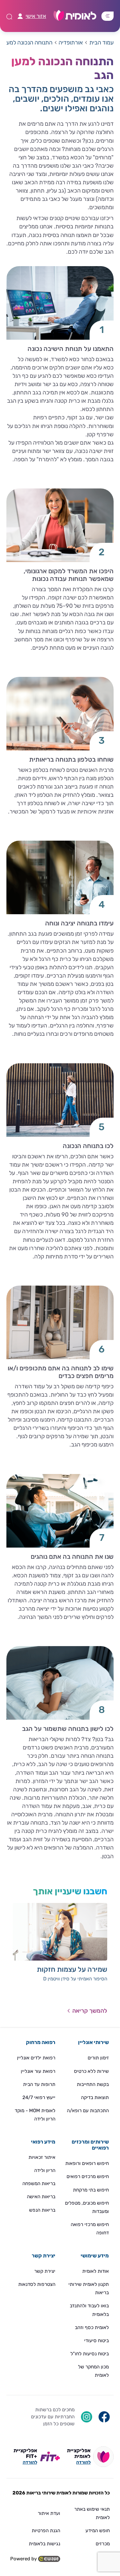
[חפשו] (104, 2416)
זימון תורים (98, 2058)
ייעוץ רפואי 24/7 (39, 2097)
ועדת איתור (49, 2513)
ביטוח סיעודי (96, 2341)
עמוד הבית (101, 43)
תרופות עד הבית (39, 2084)
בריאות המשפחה (39, 2184)
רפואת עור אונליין (38, 2071)
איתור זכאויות (42, 2157)
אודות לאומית (96, 2271)
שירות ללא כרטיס (91, 2071)
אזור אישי (36, 16)
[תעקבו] (87, 2416)
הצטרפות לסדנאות (37, 2284)
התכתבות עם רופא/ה (88, 2111)
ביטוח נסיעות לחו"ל (90, 2354)
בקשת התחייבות (93, 2084)
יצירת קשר (45, 2271)
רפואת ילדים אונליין (36, 2058)
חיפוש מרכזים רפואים (88, 2176)
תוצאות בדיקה (95, 2097)
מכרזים (103, 2544)
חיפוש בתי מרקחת (91, 2190)
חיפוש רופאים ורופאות (87, 2163)
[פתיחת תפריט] (108, 16)
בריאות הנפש (42, 2210)
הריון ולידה (45, 2170)
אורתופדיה (71, 43)
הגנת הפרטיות (46, 2531)
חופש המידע (98, 2531)
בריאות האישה (41, 2197)
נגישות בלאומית (44, 2544)
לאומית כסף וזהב (92, 2327)
